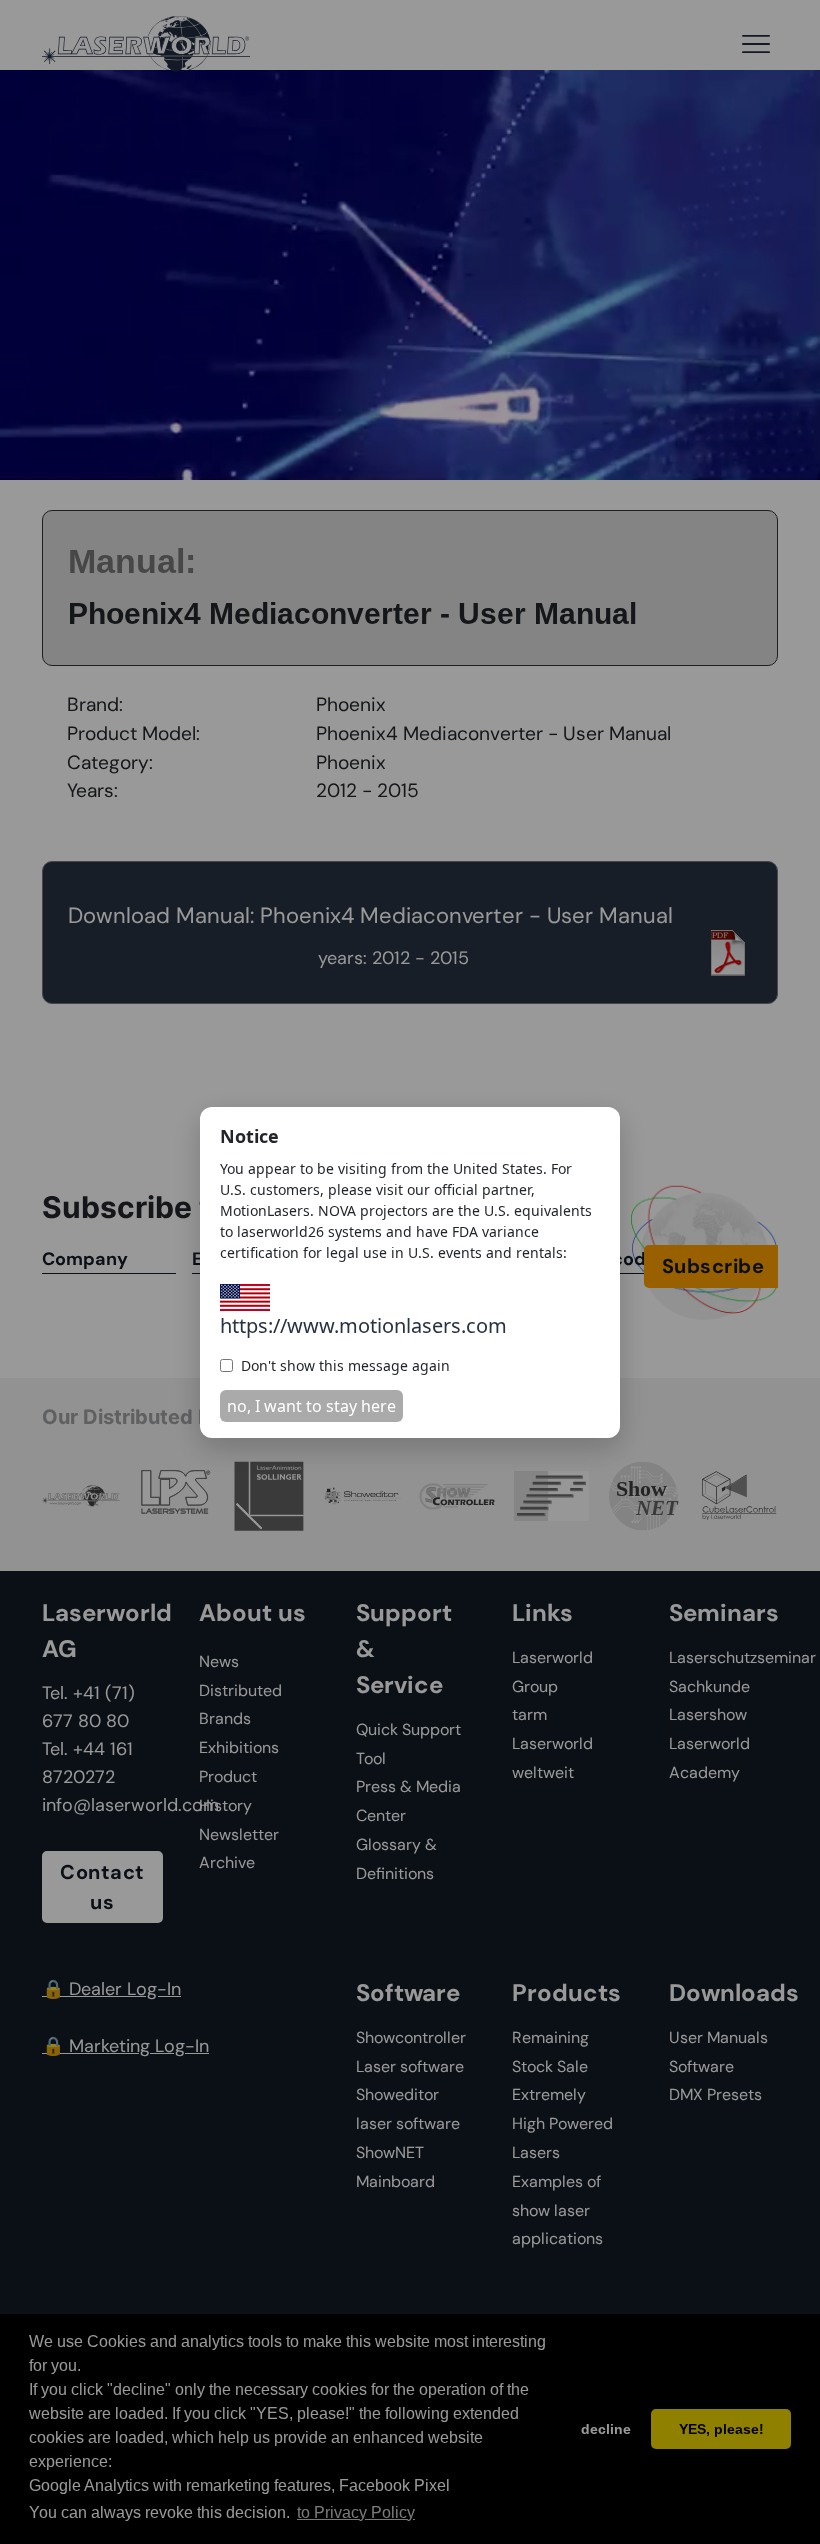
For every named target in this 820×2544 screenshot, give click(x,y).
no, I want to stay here (311, 1406)
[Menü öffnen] (756, 44)
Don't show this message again (345, 1365)
